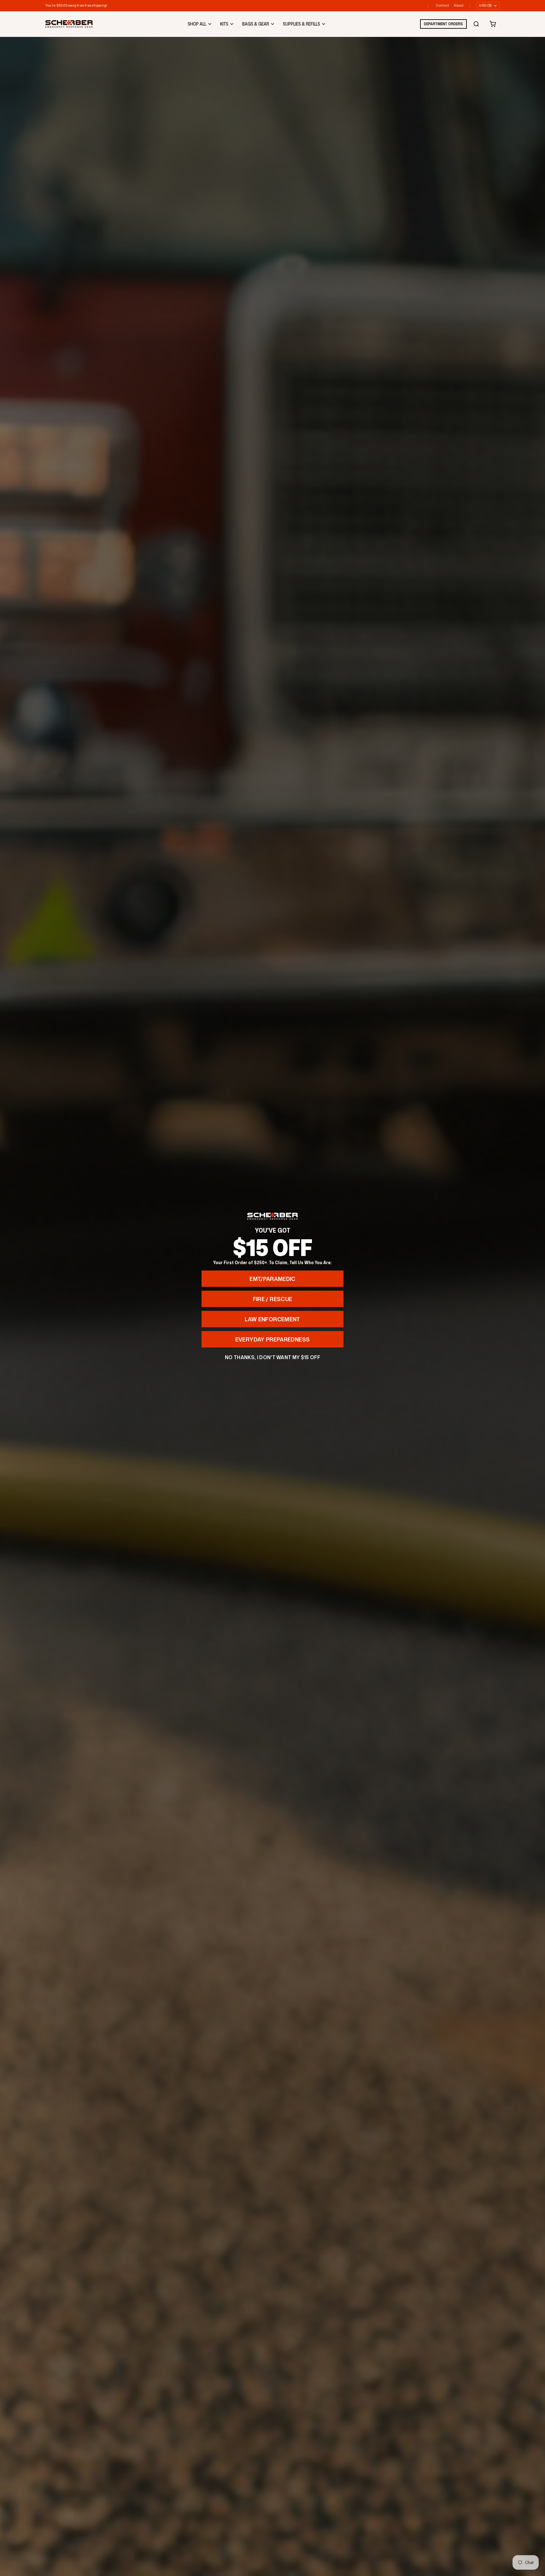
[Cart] (493, 24)
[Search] (476, 24)
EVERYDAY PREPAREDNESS (273, 1339)
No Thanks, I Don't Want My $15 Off (272, 1357)
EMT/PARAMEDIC (272, 1279)
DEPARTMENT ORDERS (443, 24)
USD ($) (485, 5)
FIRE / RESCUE (273, 1299)
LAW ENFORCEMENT (272, 1319)
